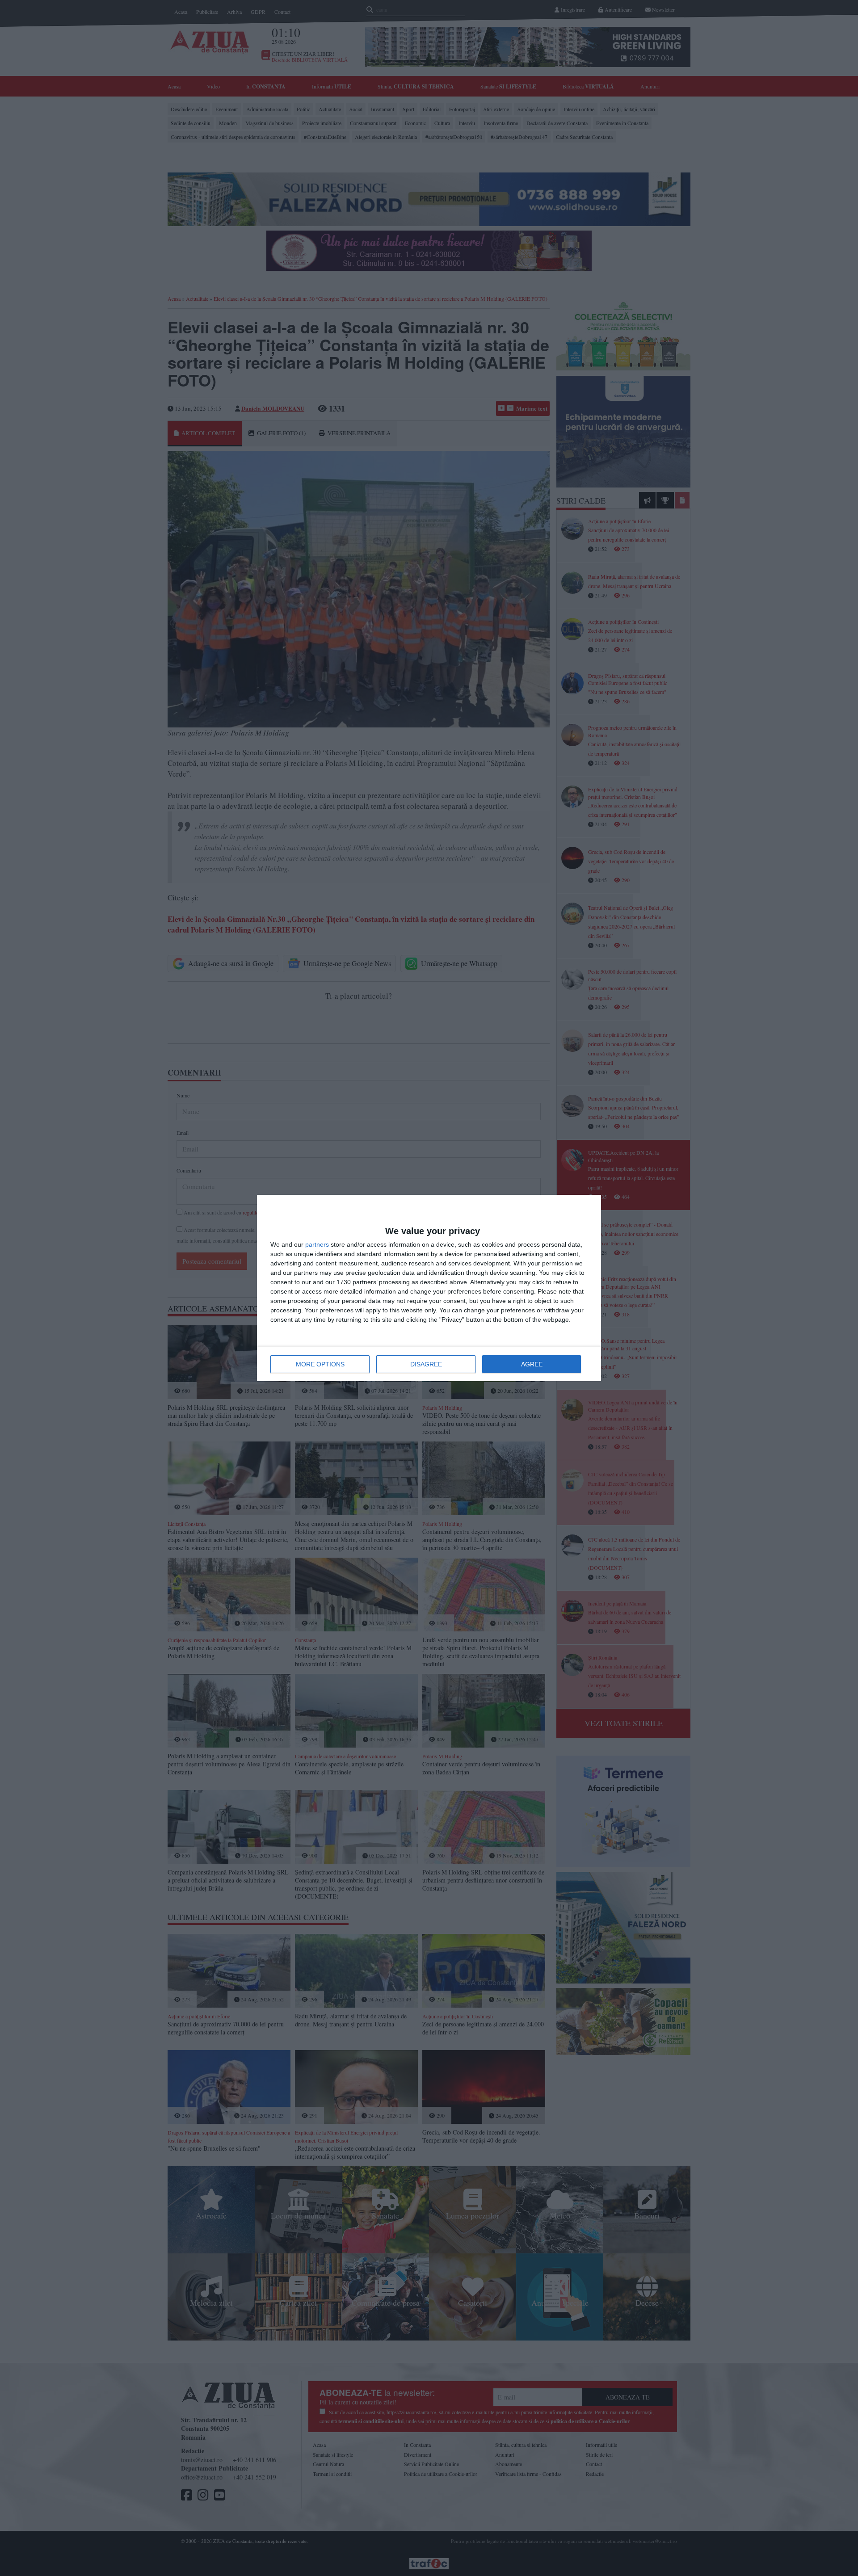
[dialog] (429, 1288)
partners (317, 1244)
